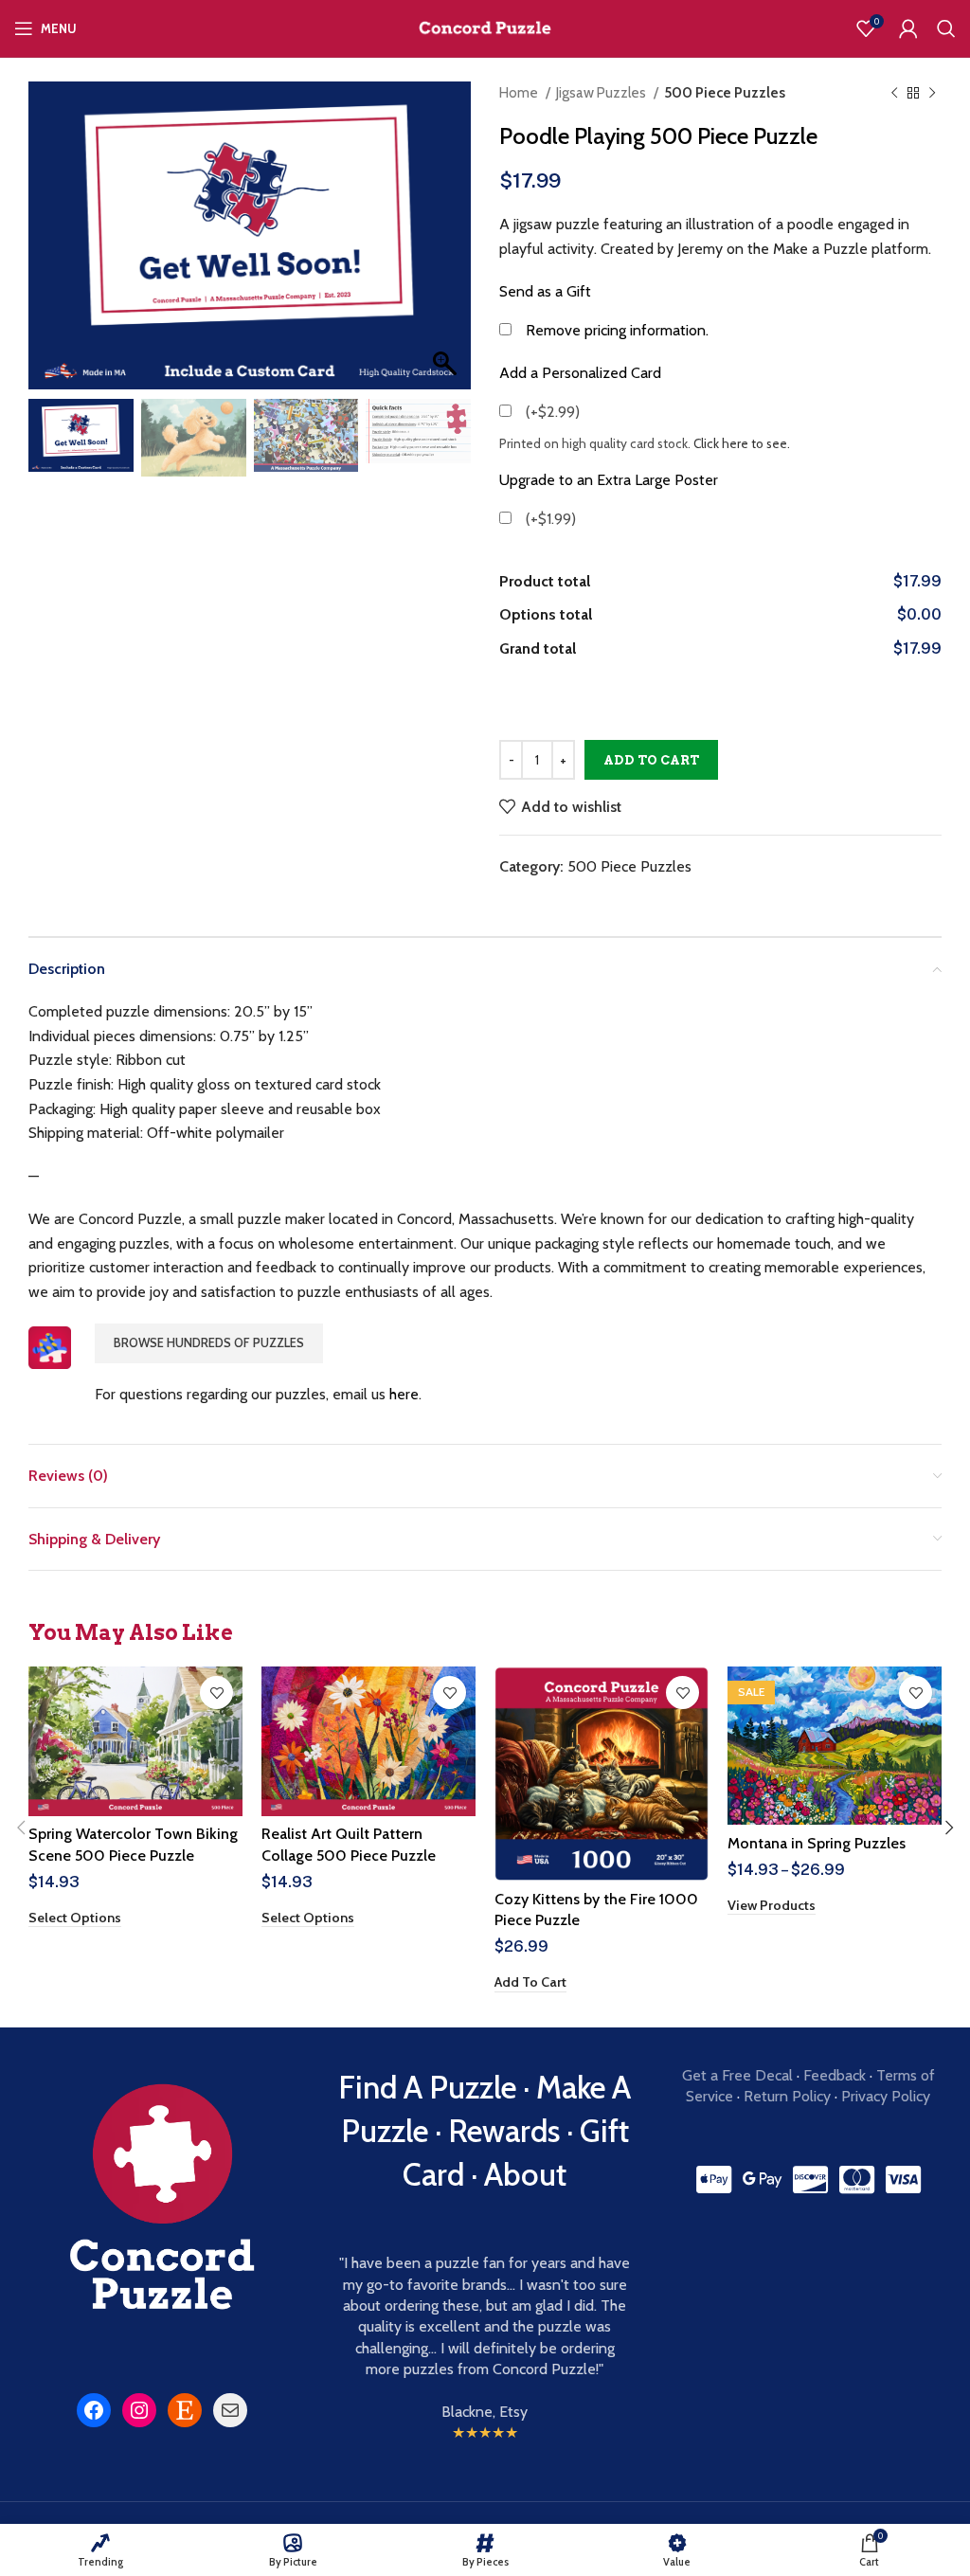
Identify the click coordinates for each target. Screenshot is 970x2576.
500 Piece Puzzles (725, 92)
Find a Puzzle (427, 2087)
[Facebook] (94, 2410)
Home (520, 92)
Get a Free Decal (737, 2075)
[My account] (908, 28)
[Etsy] (185, 2410)
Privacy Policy (886, 2096)
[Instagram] (139, 2410)
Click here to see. (742, 443)
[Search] (946, 28)
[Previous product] (894, 93)
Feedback (835, 2075)
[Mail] (230, 2410)
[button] (447, 245)
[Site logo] (485, 27)
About (525, 2174)
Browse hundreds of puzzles (209, 1342)
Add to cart (651, 760)
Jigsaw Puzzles (602, 92)
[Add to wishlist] (216, 1693)
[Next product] (932, 93)
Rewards (504, 2131)
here (404, 1394)
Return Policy (787, 2096)
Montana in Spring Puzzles (817, 1843)
